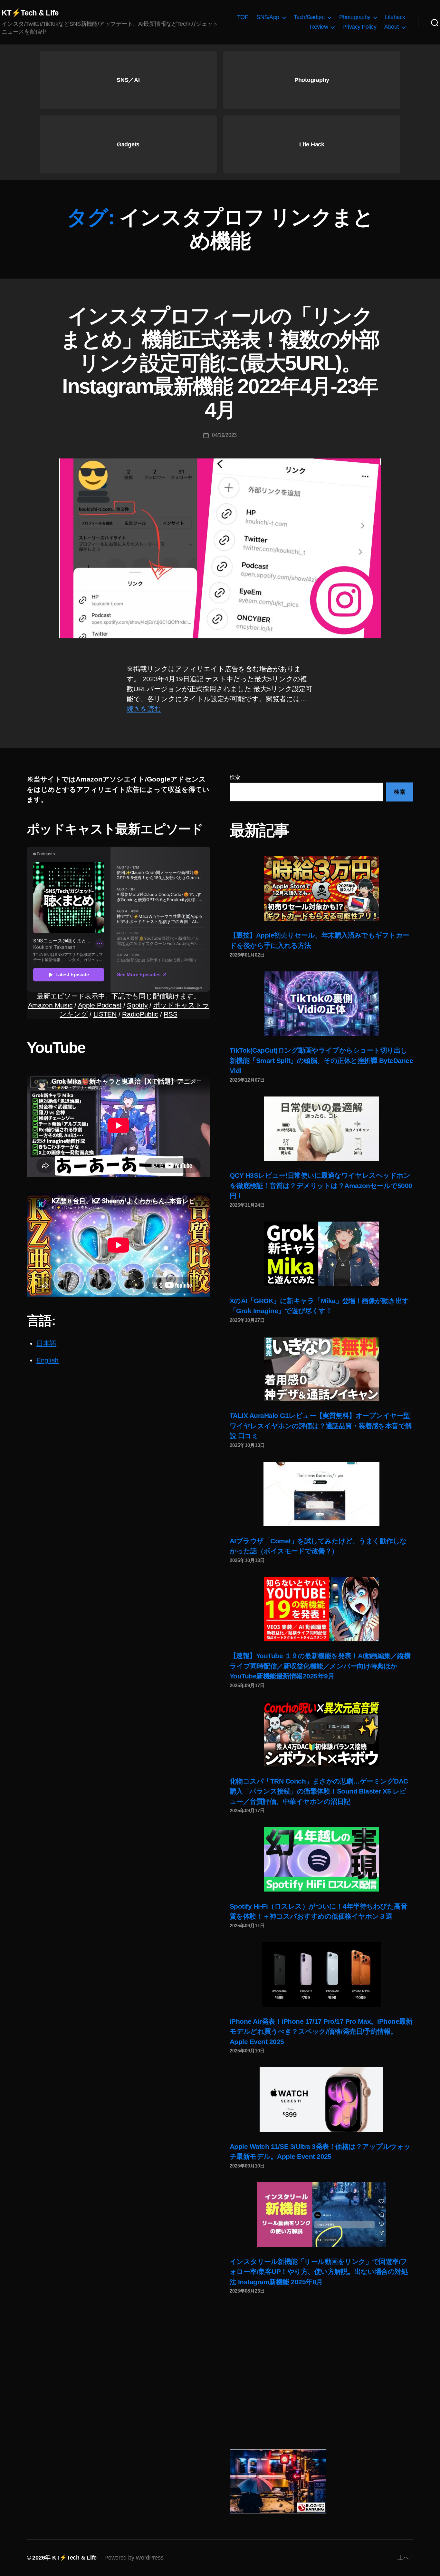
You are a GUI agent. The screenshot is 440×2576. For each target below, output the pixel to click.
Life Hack (312, 144)
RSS (170, 1014)
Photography (355, 17)
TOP (243, 17)
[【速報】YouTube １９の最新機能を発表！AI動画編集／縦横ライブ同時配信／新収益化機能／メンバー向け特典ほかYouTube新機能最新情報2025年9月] (321, 1609)
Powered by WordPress (134, 2558)
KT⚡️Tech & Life (30, 13)
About (392, 27)
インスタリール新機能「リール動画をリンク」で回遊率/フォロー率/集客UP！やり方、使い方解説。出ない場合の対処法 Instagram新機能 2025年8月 (319, 2272)
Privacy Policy (359, 27)
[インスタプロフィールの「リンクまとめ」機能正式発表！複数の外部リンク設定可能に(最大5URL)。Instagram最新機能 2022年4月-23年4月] (220, 548)
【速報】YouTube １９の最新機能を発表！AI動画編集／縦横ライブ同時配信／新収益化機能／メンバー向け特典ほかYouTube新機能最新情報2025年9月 (320, 1666)
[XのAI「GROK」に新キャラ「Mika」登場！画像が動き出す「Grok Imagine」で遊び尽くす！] (321, 1254)
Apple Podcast (100, 1005)
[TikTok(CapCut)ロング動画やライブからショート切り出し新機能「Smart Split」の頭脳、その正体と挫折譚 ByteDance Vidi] (321, 1004)
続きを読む (144, 709)
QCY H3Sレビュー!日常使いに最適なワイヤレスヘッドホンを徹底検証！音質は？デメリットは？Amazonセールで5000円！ (321, 1185)
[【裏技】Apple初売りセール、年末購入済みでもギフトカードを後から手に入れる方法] (321, 889)
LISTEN (105, 1014)
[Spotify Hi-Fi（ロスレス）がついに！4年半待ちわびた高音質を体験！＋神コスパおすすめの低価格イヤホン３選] (321, 1859)
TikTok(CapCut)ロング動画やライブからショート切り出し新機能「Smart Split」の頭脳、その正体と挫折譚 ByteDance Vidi (321, 1060)
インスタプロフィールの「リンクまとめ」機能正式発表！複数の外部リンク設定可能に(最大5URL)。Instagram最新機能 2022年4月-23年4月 (220, 363)
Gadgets (128, 144)
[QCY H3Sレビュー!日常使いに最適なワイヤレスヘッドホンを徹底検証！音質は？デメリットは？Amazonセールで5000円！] (321, 1129)
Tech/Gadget (309, 17)
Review (319, 27)
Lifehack (395, 17)
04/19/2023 (224, 435)
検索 (235, 777)
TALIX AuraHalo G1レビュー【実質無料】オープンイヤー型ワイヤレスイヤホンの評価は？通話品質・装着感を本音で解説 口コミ (321, 1426)
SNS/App (268, 17)
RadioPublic (140, 1014)
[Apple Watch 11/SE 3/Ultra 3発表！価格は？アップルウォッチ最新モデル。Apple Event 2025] (321, 2099)
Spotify (137, 1005)
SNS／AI (128, 80)
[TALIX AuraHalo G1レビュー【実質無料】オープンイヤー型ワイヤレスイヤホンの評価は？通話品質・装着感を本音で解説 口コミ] (321, 1369)
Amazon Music (50, 1005)
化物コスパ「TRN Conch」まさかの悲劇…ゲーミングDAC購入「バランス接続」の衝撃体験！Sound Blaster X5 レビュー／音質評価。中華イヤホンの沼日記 (319, 1791)
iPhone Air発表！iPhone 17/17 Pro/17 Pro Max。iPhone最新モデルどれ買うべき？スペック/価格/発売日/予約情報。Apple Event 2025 (321, 2031)
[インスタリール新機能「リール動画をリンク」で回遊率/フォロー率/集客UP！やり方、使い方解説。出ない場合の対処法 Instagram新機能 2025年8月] (321, 2215)
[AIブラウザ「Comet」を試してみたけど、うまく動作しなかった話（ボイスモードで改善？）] (321, 1494)
